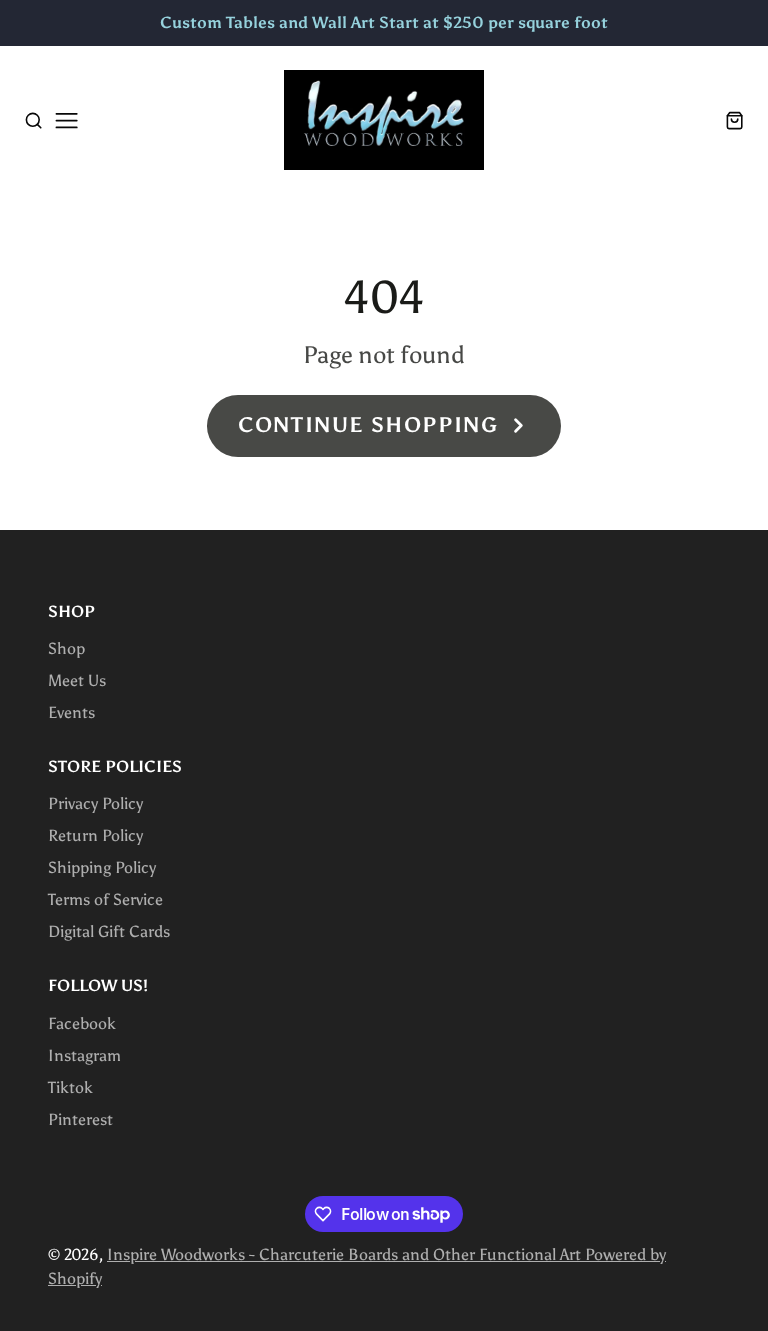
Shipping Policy (102, 867)
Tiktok (70, 1087)
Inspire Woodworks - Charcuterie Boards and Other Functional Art (346, 1254)
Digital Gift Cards (109, 931)
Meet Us (77, 680)
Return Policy (95, 835)
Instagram (84, 1055)
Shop (66, 648)
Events (71, 712)
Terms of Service (105, 899)
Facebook (82, 1023)
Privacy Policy (95, 803)
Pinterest (80, 1119)
